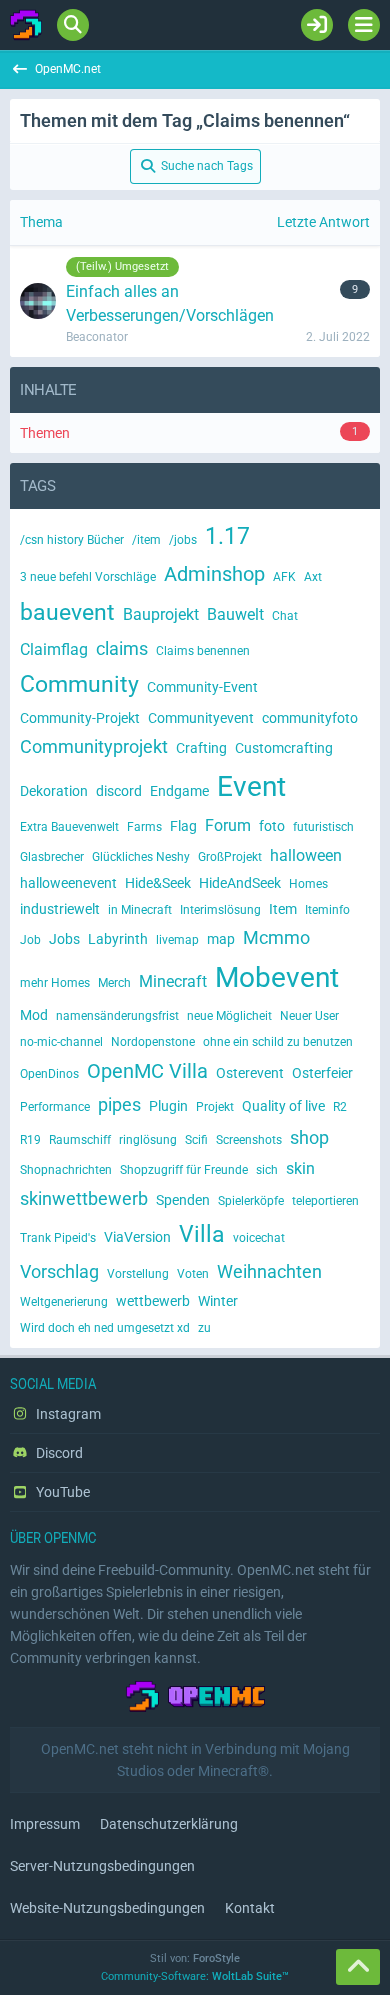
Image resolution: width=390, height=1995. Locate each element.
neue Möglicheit (229, 1016)
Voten (193, 1274)
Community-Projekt (80, 718)
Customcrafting (284, 748)
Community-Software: (195, 1976)
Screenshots (249, 1140)
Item (283, 909)
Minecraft (173, 981)
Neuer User (309, 1016)
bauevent (67, 612)
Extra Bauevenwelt (69, 827)
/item (146, 540)
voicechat (259, 1238)
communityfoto (310, 718)
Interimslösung (220, 910)
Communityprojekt (94, 746)
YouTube (61, 1492)
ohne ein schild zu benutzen (278, 1042)
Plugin (168, 1106)
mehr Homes (55, 983)
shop (309, 1137)
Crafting (201, 748)
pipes (119, 1104)
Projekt (215, 1107)
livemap (177, 940)
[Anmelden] (317, 25)
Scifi (196, 1140)
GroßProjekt (230, 857)
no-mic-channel (61, 1042)
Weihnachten (269, 1271)
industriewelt (60, 909)
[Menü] (364, 25)
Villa (202, 1234)
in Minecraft (140, 910)
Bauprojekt (161, 614)
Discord (58, 1453)
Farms (144, 827)
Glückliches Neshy (141, 857)
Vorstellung (138, 1274)
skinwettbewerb (84, 1198)
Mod (34, 1015)
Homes (308, 884)
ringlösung (148, 1140)
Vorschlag (59, 1271)
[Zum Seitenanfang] (358, 1967)
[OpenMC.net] (26, 25)
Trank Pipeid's (58, 1238)
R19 (30, 1140)
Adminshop (214, 574)
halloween (306, 855)
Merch (114, 983)
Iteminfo (327, 910)
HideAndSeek (240, 883)
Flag (183, 826)
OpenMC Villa (147, 1071)
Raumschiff (80, 1140)
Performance (55, 1107)
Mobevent (277, 977)
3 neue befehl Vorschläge (88, 577)
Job (30, 940)
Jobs (64, 939)
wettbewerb (153, 1301)
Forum (228, 825)
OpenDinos (49, 1074)
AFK (284, 577)
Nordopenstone (153, 1042)
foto (272, 826)
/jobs (183, 540)
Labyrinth (118, 939)
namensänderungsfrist (117, 1016)
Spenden (183, 1200)
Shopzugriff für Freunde (184, 1170)
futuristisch (323, 827)
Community (79, 684)
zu (204, 1328)
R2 (340, 1107)
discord (119, 791)
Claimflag (54, 649)
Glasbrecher (52, 857)
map (221, 939)
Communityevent (201, 718)
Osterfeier (322, 1073)
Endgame (179, 791)
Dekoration (54, 791)
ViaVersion (137, 1237)
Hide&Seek (158, 883)
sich (267, 1170)
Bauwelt (235, 614)
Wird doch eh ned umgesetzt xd (105, 1328)
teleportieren (325, 1201)
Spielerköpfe (251, 1201)
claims (122, 648)
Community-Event (202, 687)
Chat (285, 616)
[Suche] (73, 25)
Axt (313, 577)
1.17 (227, 536)
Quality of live (283, 1106)
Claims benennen (203, 651)
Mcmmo (276, 937)
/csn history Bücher (72, 540)
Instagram (67, 1414)
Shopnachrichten (66, 1170)
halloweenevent (68, 883)
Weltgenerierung (64, 1302)
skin (300, 1168)
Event (251, 786)
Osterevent (250, 1073)
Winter (218, 1301)
